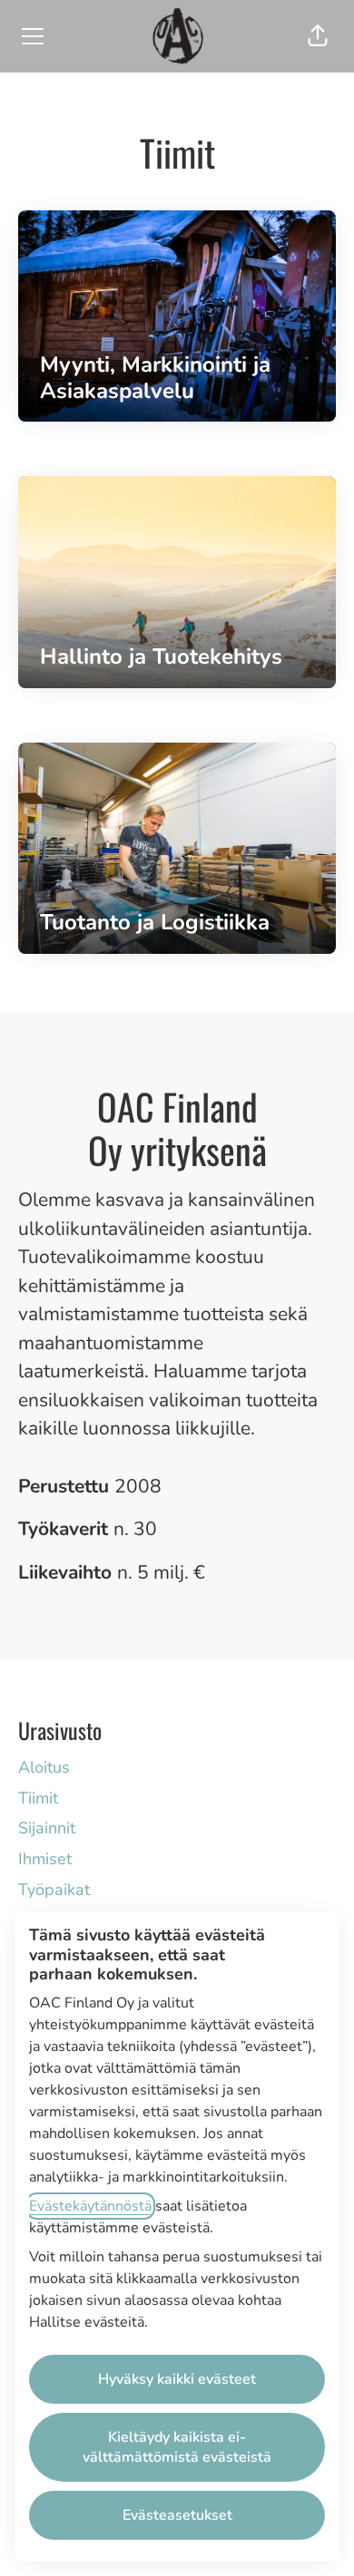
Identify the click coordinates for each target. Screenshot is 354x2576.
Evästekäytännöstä (90, 2206)
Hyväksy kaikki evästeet (177, 2379)
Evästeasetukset (177, 2515)
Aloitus (44, 1767)
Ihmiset (45, 1859)
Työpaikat (54, 1890)
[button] (318, 36)
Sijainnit (47, 1828)
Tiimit (38, 1798)
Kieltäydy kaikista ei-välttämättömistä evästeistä (177, 2447)
